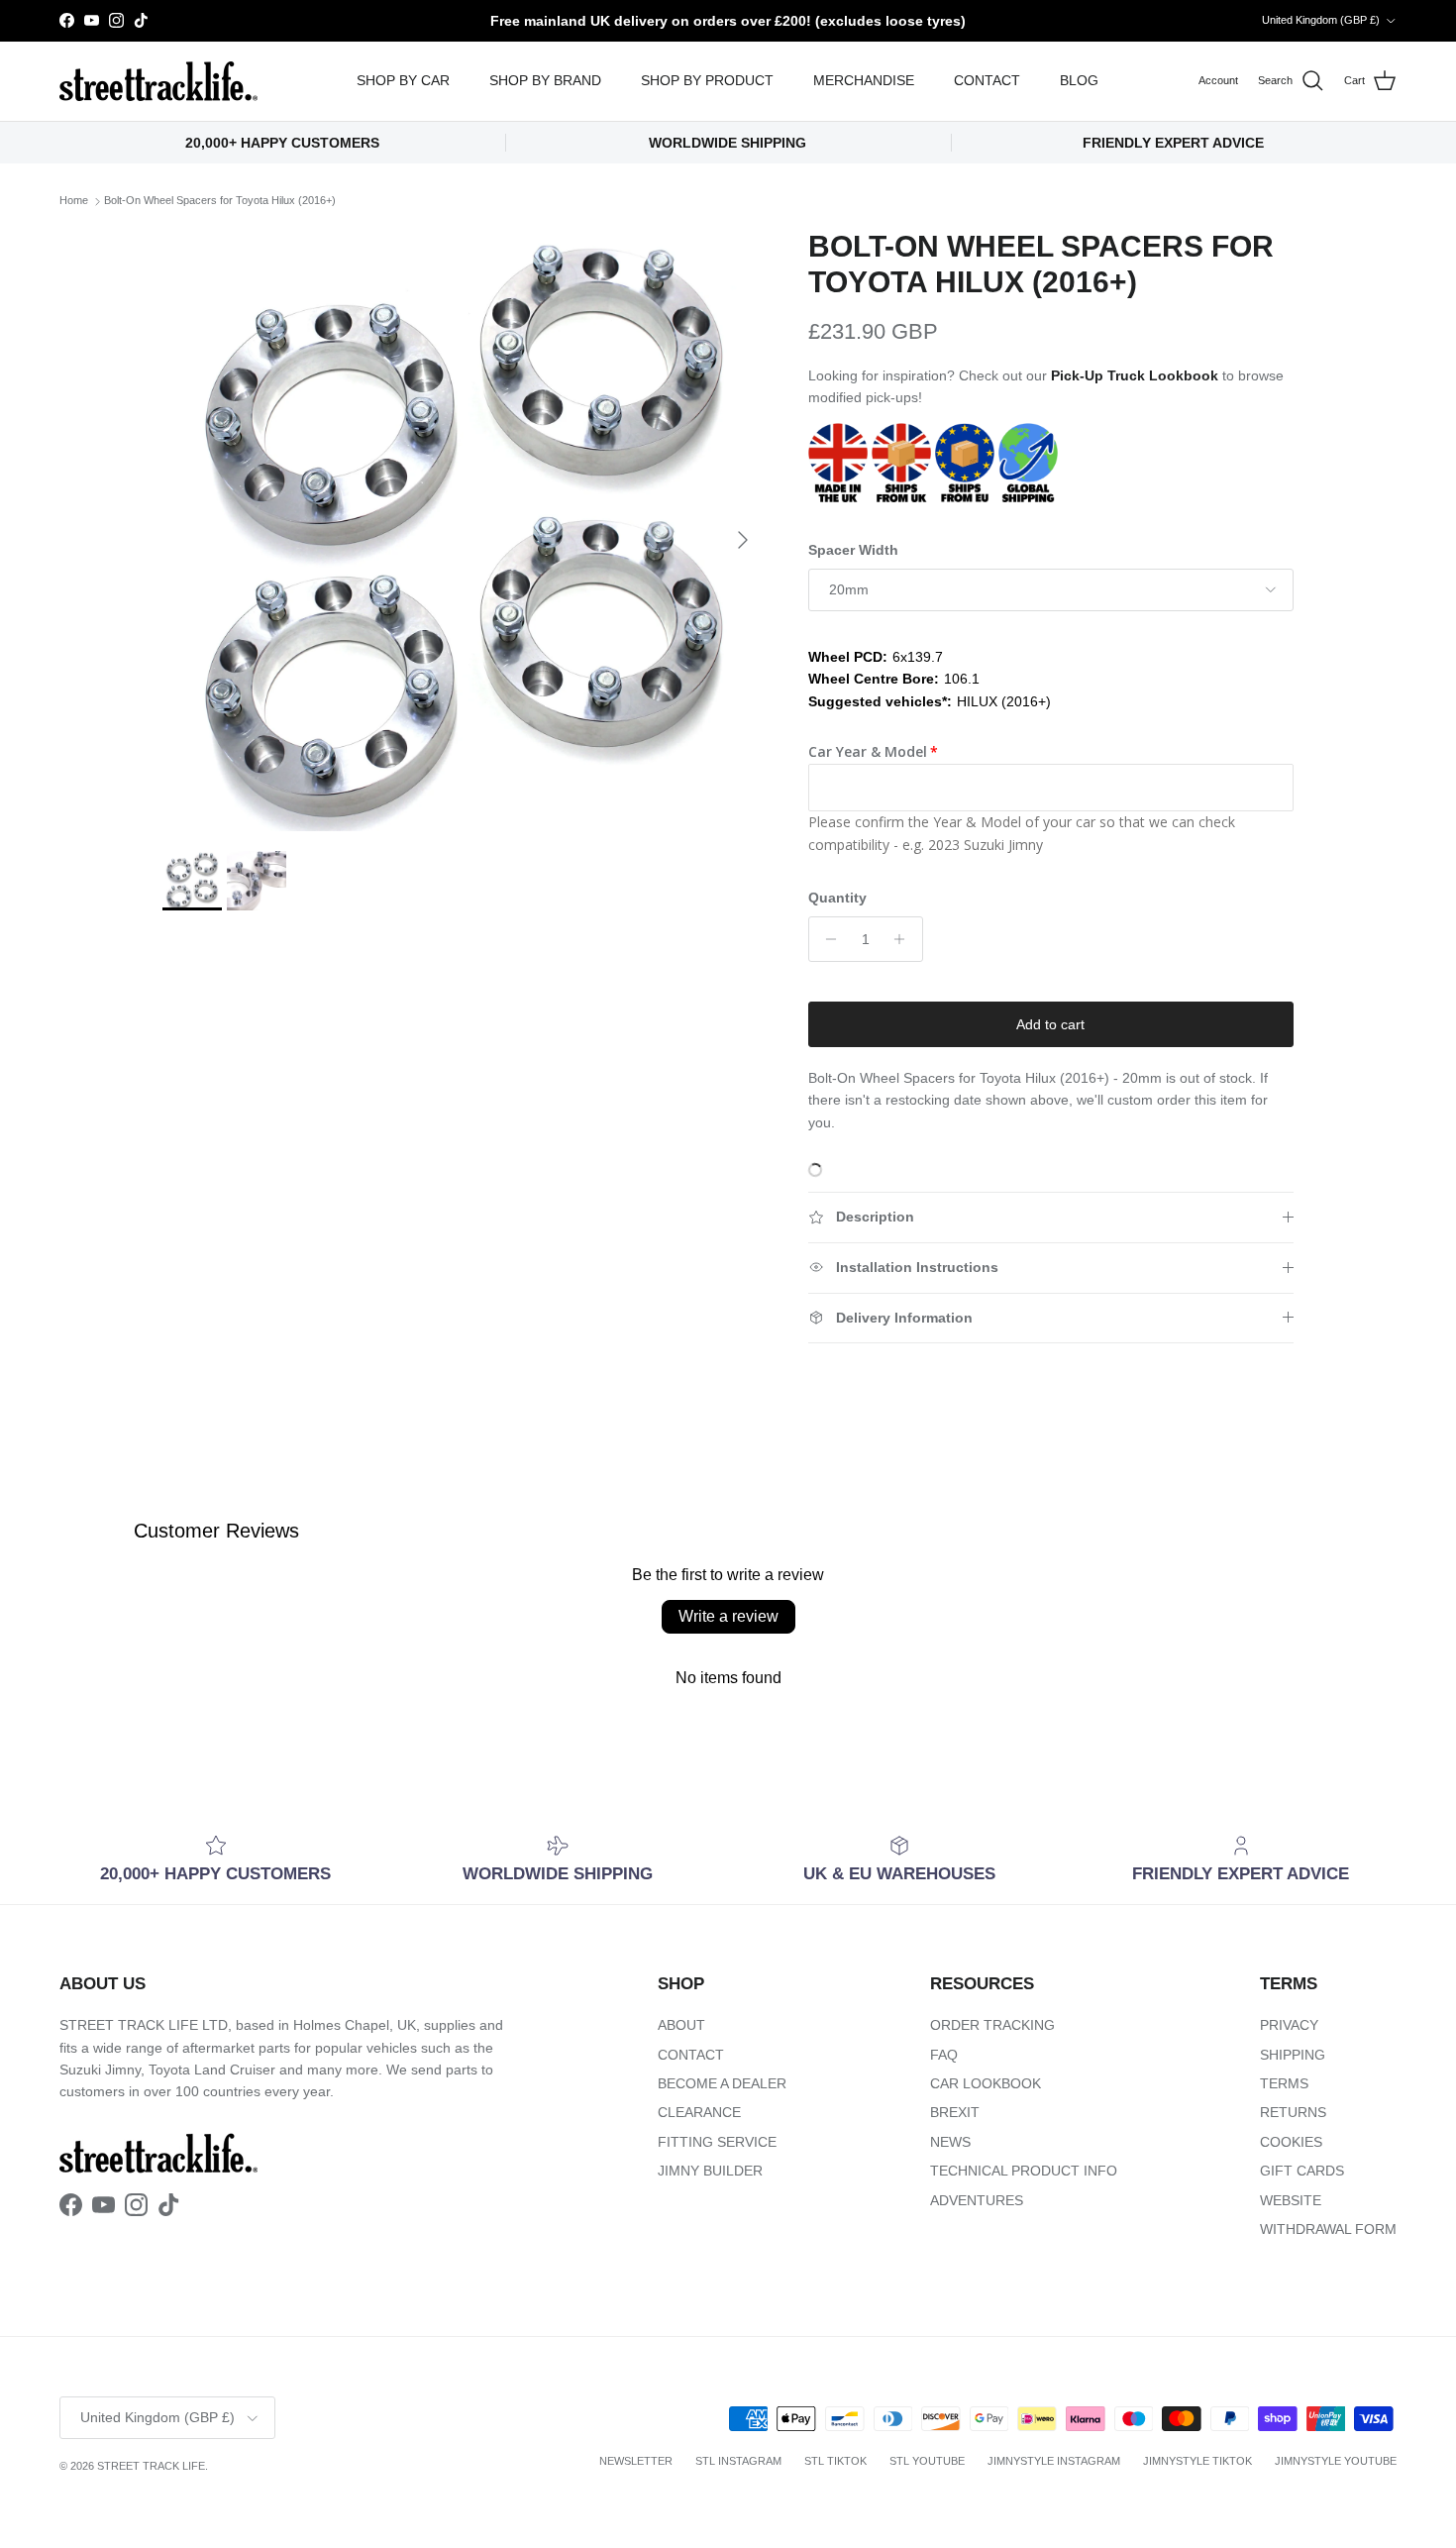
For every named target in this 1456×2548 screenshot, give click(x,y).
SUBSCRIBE (976, 1483)
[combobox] (976, 1314)
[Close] (1199, 1030)
